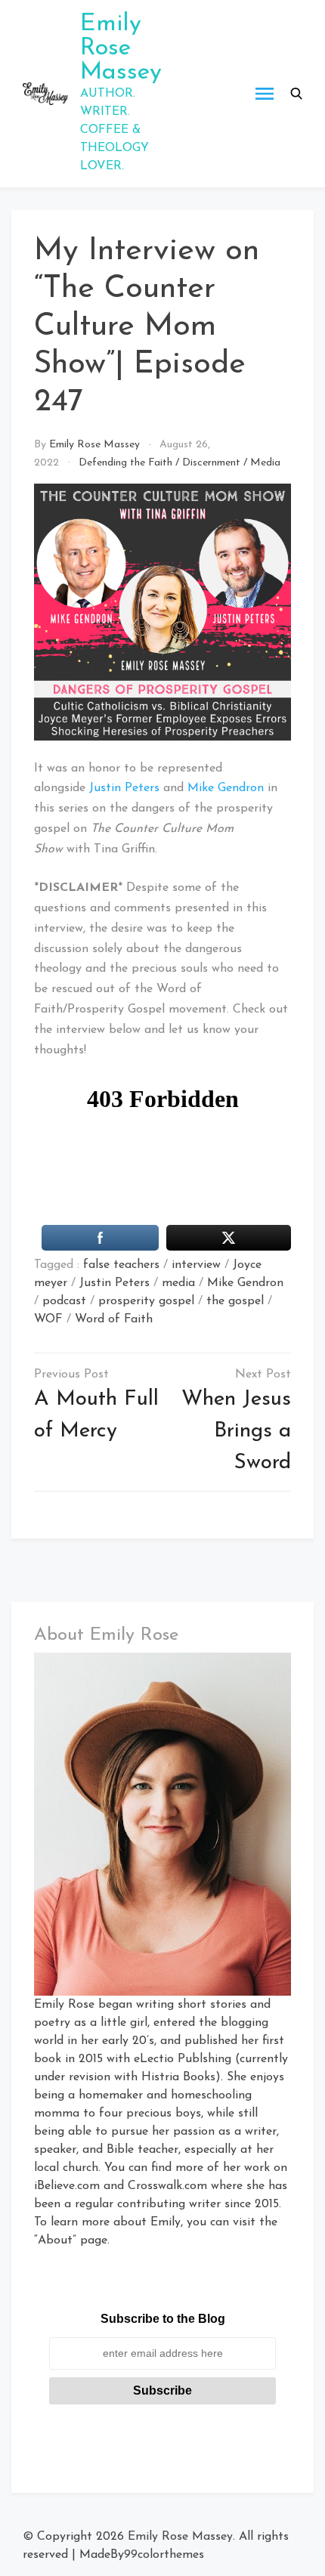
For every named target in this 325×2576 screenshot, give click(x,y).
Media (265, 463)
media (178, 1283)
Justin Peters (124, 788)
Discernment (211, 463)
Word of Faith (114, 1319)
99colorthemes (164, 2555)
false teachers (121, 1265)
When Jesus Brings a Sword (236, 1431)
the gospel (235, 1301)
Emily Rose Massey (121, 48)
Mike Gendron (226, 788)
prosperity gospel (146, 1301)
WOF (48, 1319)
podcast (64, 1301)
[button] (296, 94)
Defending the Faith (125, 463)
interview (196, 1265)
